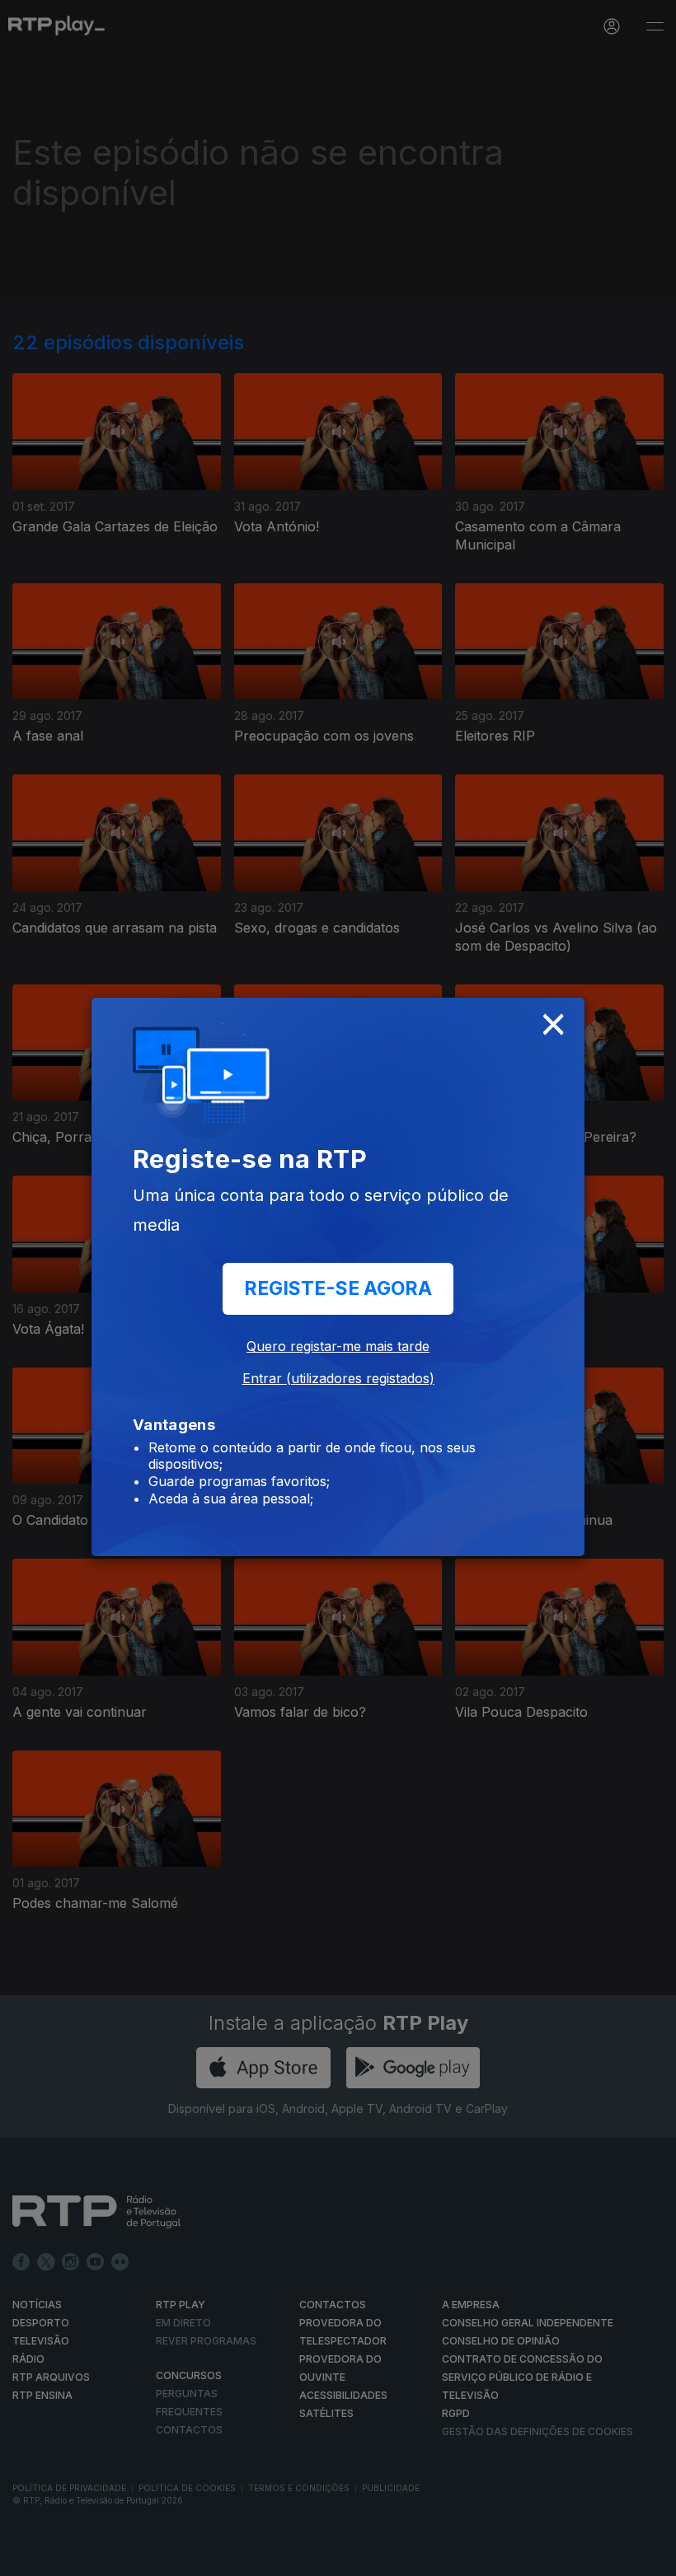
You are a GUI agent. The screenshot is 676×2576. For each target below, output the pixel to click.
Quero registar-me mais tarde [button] (338, 1346)
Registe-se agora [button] (338, 1288)
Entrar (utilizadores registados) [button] (338, 1378)
